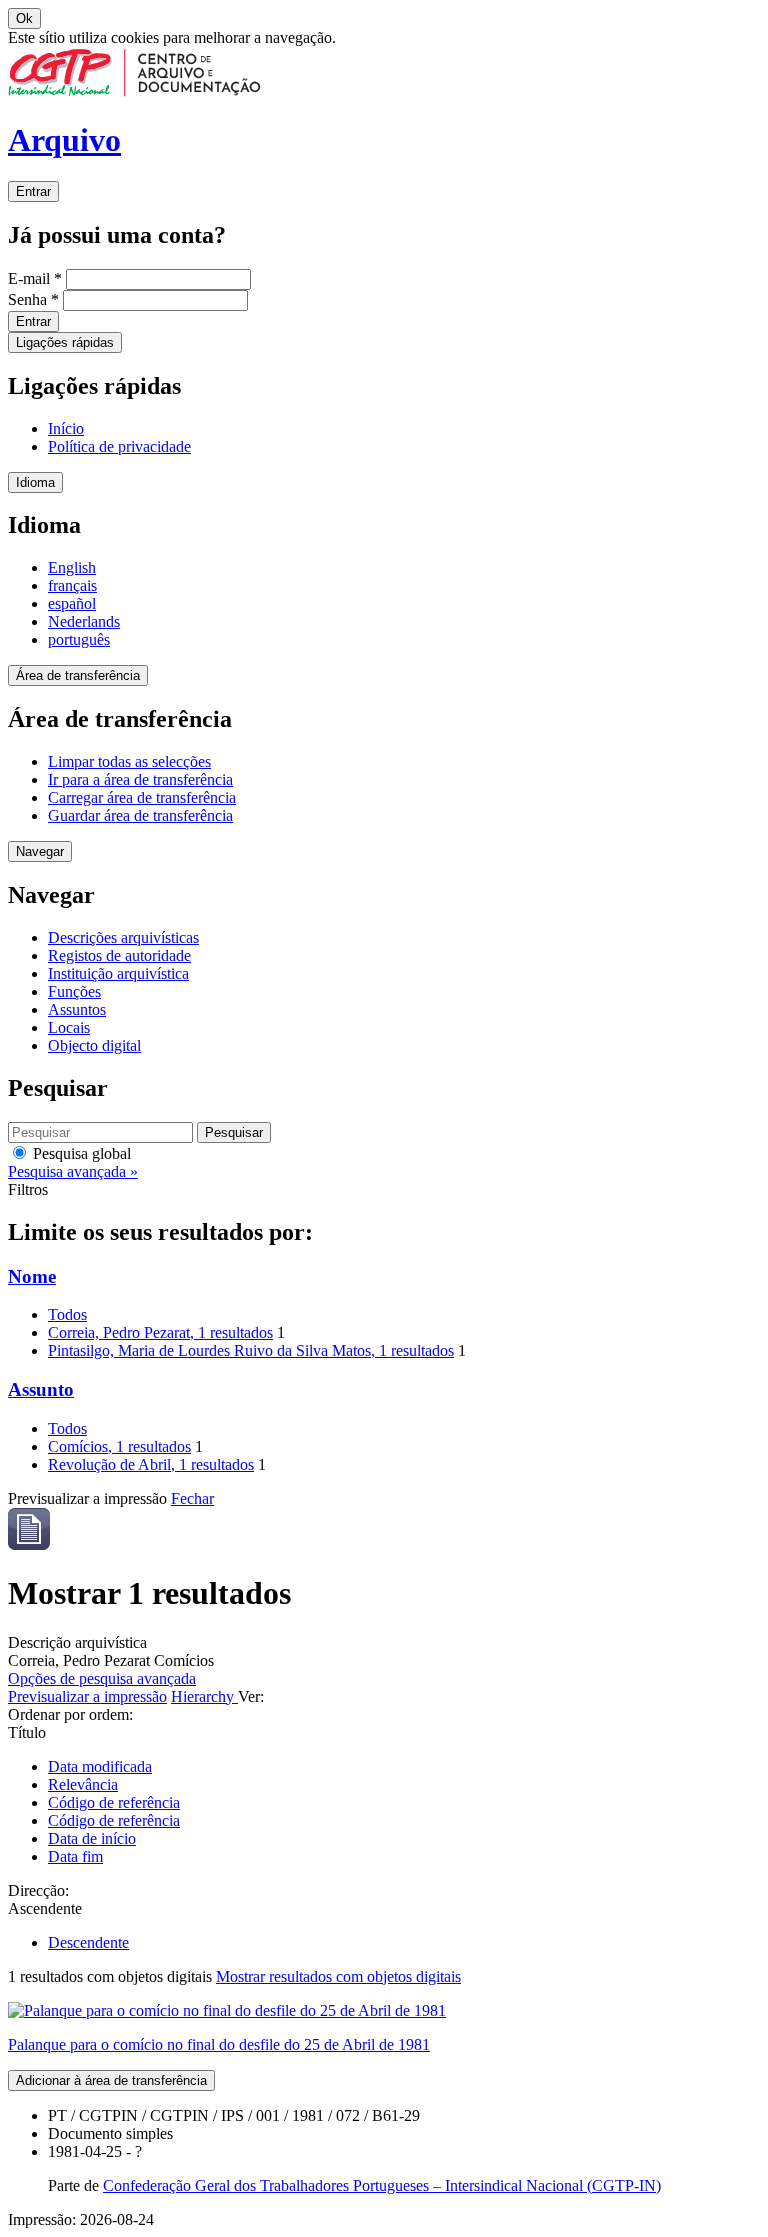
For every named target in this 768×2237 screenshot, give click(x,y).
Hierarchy (204, 1696)
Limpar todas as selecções (129, 761)
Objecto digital (94, 1045)
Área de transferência (78, 675)
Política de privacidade (119, 446)
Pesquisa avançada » (73, 1171)
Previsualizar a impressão (87, 1696)
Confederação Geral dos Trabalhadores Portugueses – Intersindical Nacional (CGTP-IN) (382, 2185)
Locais (69, 1027)
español (72, 603)
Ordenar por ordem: (70, 1714)
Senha (33, 299)
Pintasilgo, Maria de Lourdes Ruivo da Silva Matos (251, 1350)
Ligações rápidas (65, 342)
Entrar (33, 191)
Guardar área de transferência (140, 815)
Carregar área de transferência (142, 797)
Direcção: (38, 1890)
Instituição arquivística (118, 973)
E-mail (35, 278)
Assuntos (77, 1009)
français (72, 585)
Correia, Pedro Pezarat (160, 1332)
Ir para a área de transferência (140, 779)
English (72, 567)
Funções (74, 991)
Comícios (119, 1446)
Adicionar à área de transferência (111, 2080)
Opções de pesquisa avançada (102, 1678)
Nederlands (84, 621)
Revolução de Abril (151, 1464)
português (79, 639)
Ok (24, 18)
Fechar (192, 1498)
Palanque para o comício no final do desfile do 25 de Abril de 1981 (219, 2044)
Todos (67, 1314)
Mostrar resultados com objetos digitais (338, 1976)
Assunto (41, 1389)
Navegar (40, 851)
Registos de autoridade (119, 955)
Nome (32, 1276)
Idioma (35, 482)
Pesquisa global (80, 1153)
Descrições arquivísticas (123, 937)
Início (66, 428)
